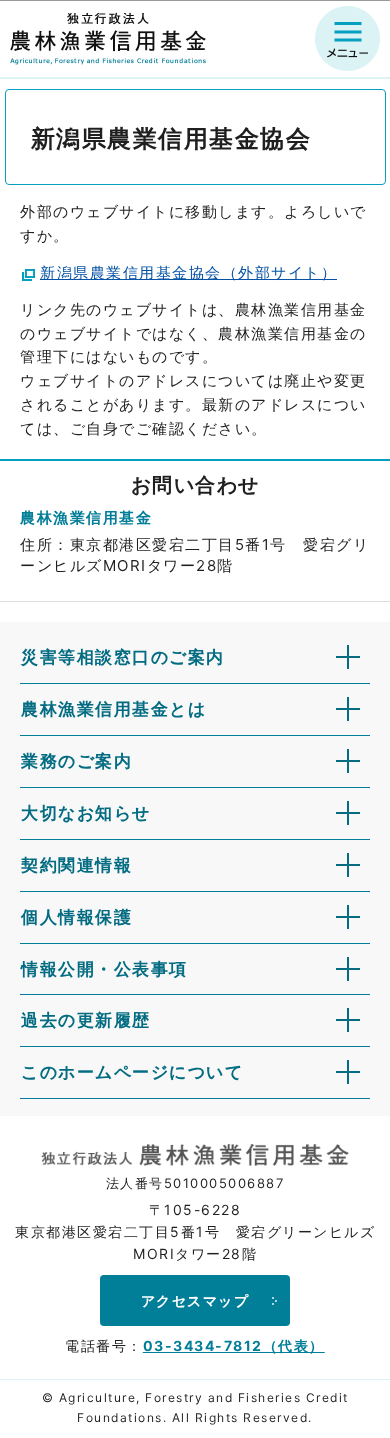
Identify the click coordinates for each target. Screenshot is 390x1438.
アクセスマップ (195, 1300)
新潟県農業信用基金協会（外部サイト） (188, 272)
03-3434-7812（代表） (234, 1345)
